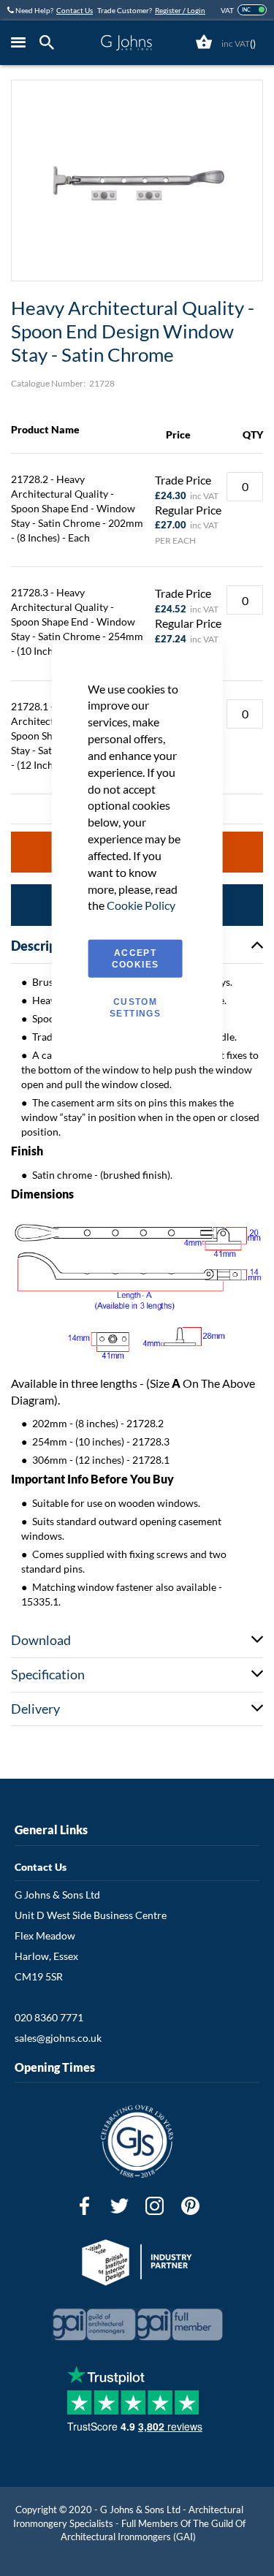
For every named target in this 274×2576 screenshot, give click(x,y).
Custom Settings (135, 1008)
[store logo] (126, 43)
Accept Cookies (135, 959)
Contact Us (75, 10)
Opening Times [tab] (55, 2067)
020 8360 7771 (49, 2017)
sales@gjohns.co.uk (58, 2038)
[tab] (50, 43)
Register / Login (180, 10)
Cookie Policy (141, 905)
